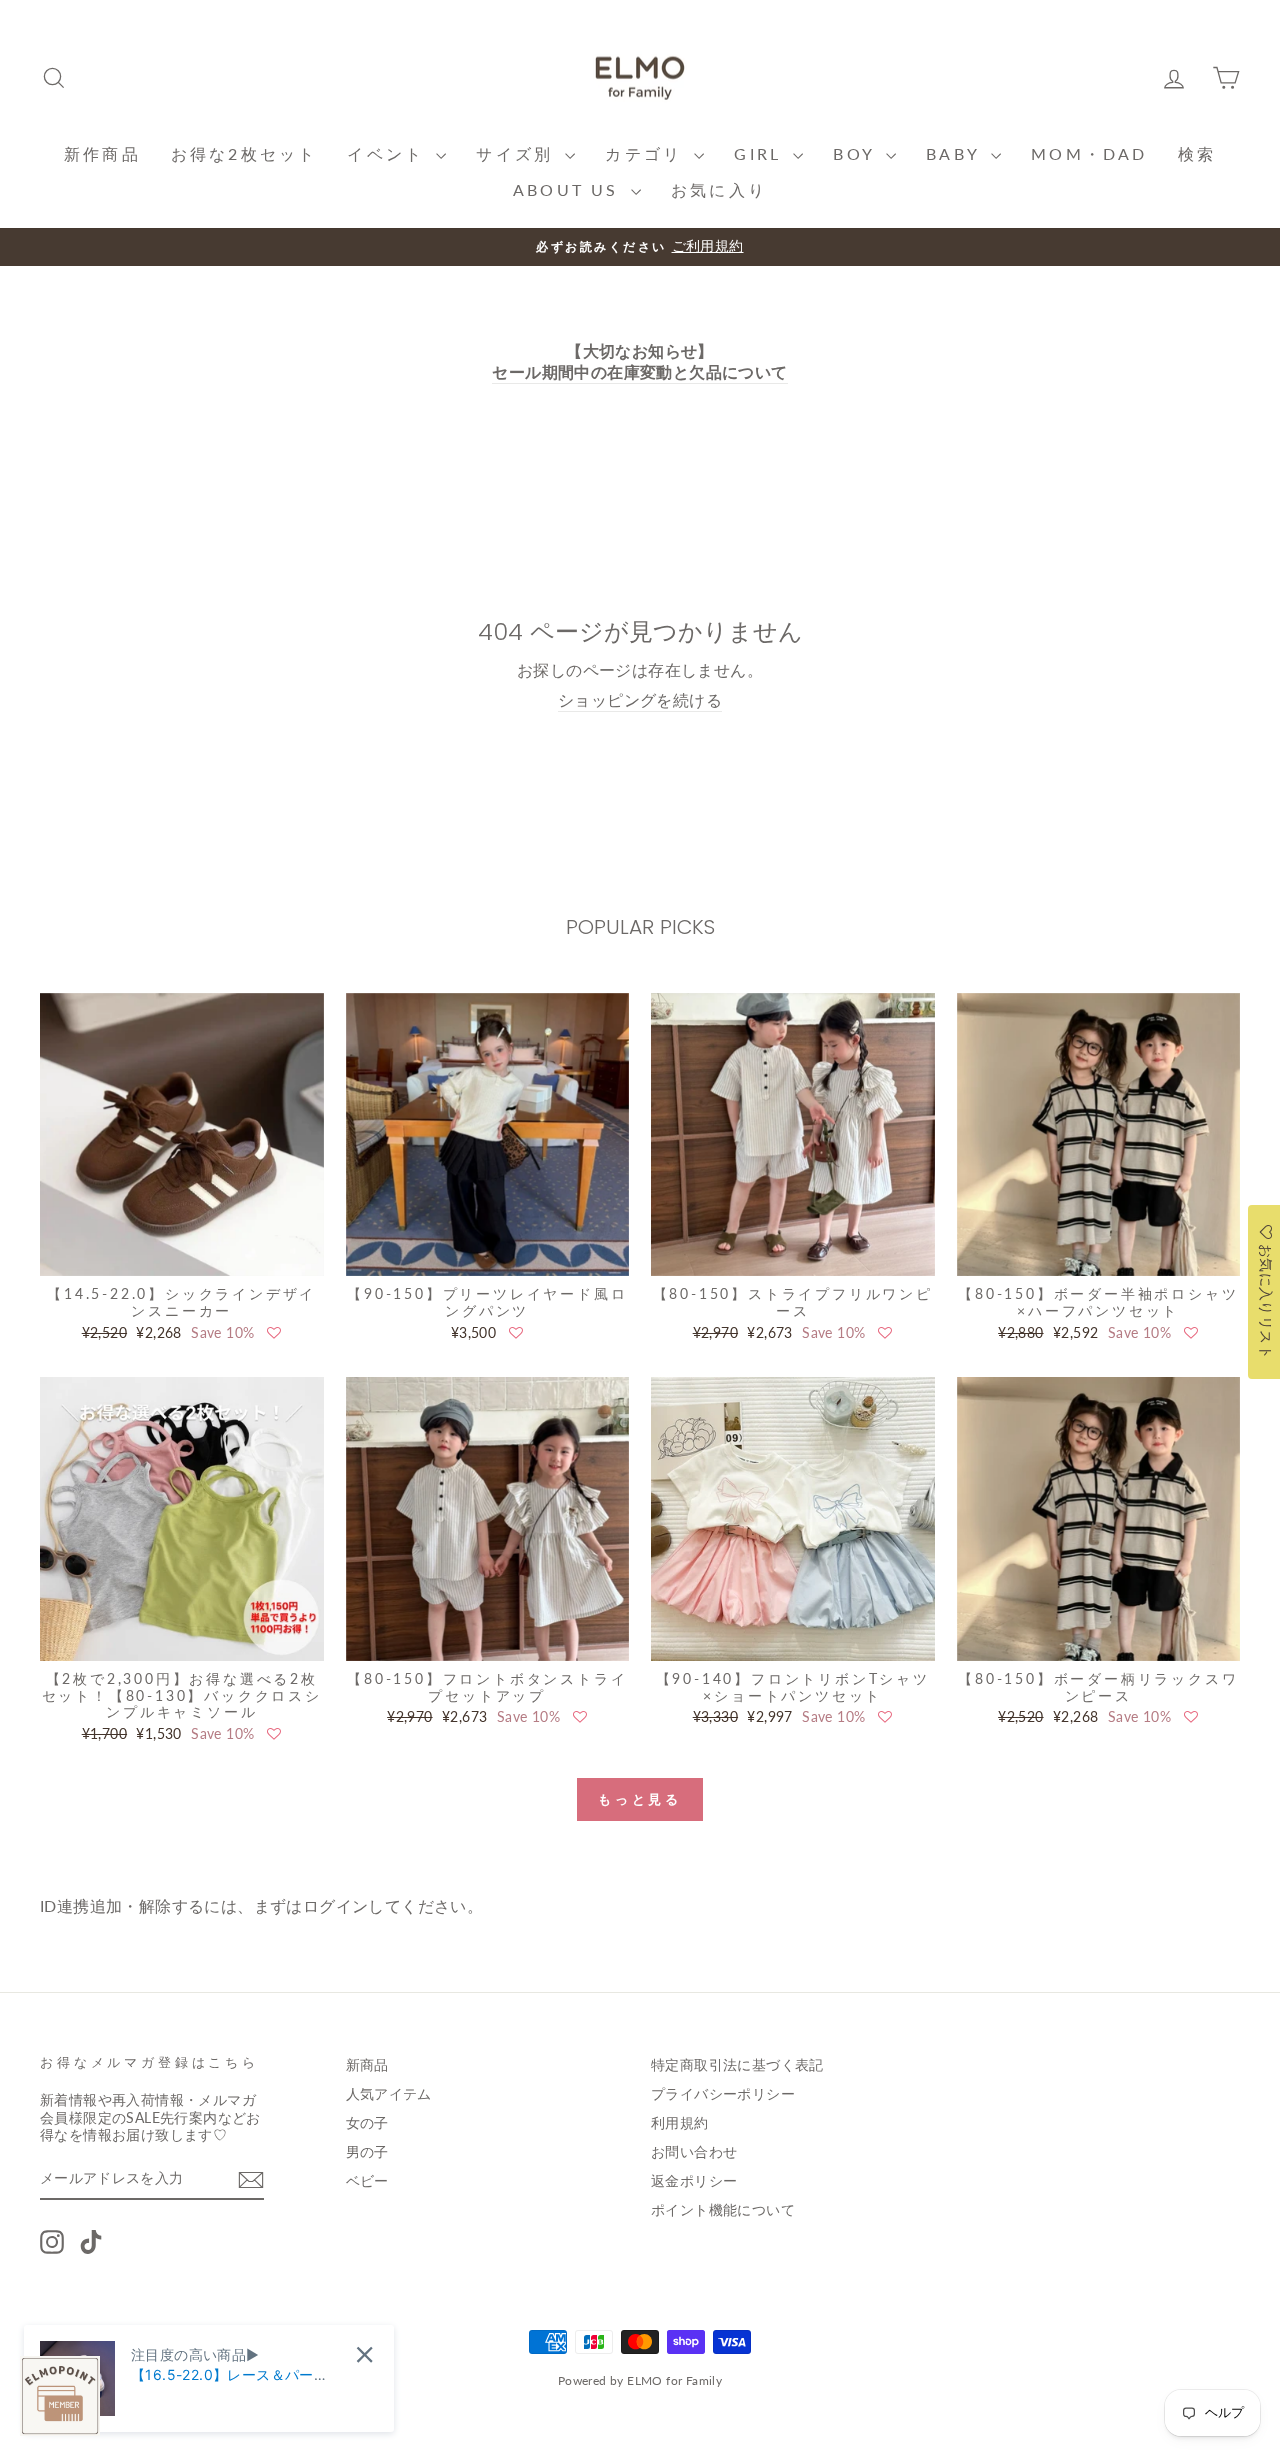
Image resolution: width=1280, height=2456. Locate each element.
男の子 (367, 2152)
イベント (389, 153)
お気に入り (719, 189)
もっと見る (640, 1799)
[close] (364, 2354)
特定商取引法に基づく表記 (737, 2065)
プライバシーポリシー (723, 2094)
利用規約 (680, 2123)
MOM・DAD (1089, 153)
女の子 (367, 2123)
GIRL (761, 153)
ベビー (367, 2181)
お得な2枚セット (244, 153)
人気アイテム (389, 2094)
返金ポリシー (694, 2181)
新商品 (367, 2065)
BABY (956, 153)
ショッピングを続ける (640, 699)
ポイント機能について (723, 2210)
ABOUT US (569, 189)
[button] (274, 1333)
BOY (857, 153)
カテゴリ (647, 153)
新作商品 (102, 153)
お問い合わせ (694, 2152)
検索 (1197, 153)
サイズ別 (518, 153)
